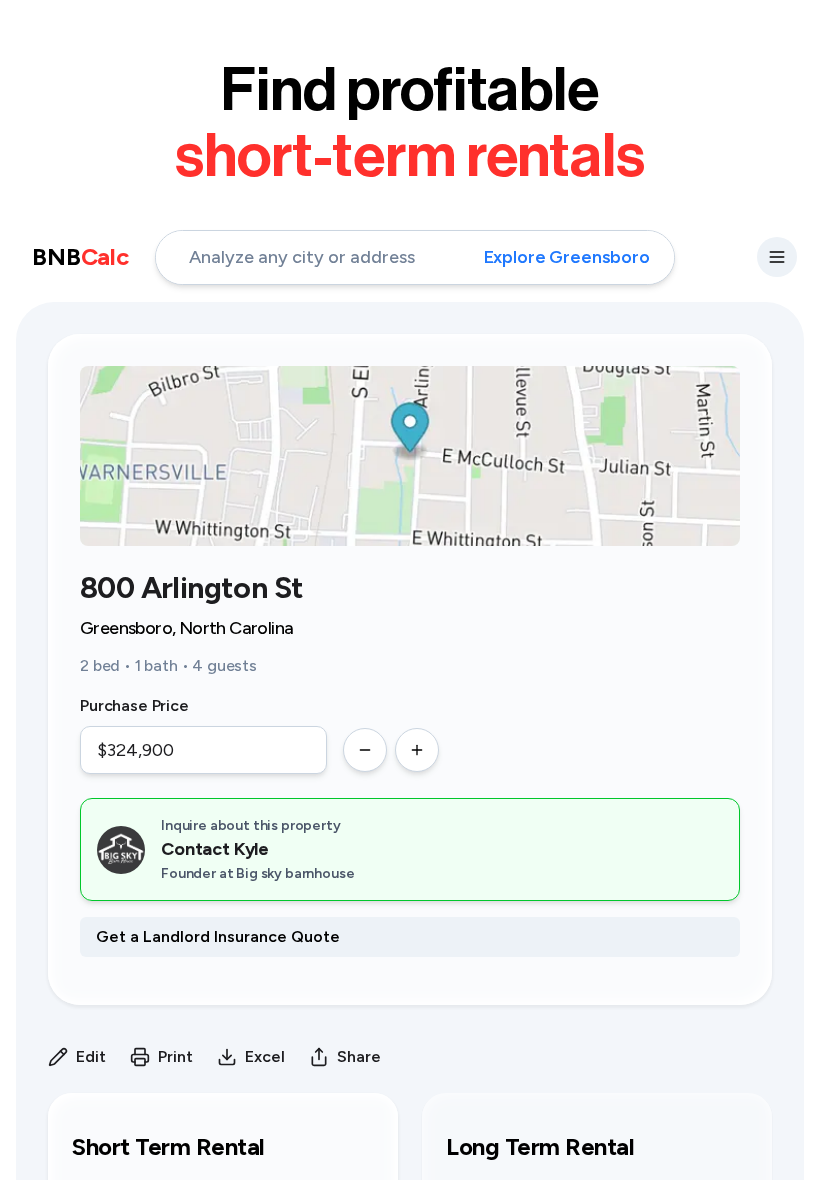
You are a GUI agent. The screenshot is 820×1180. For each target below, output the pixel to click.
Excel (265, 1056)
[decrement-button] (365, 750)
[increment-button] (417, 750)
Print (175, 1056)
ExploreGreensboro (567, 257)
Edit (91, 1056)
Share (359, 1056)
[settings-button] (777, 257)
